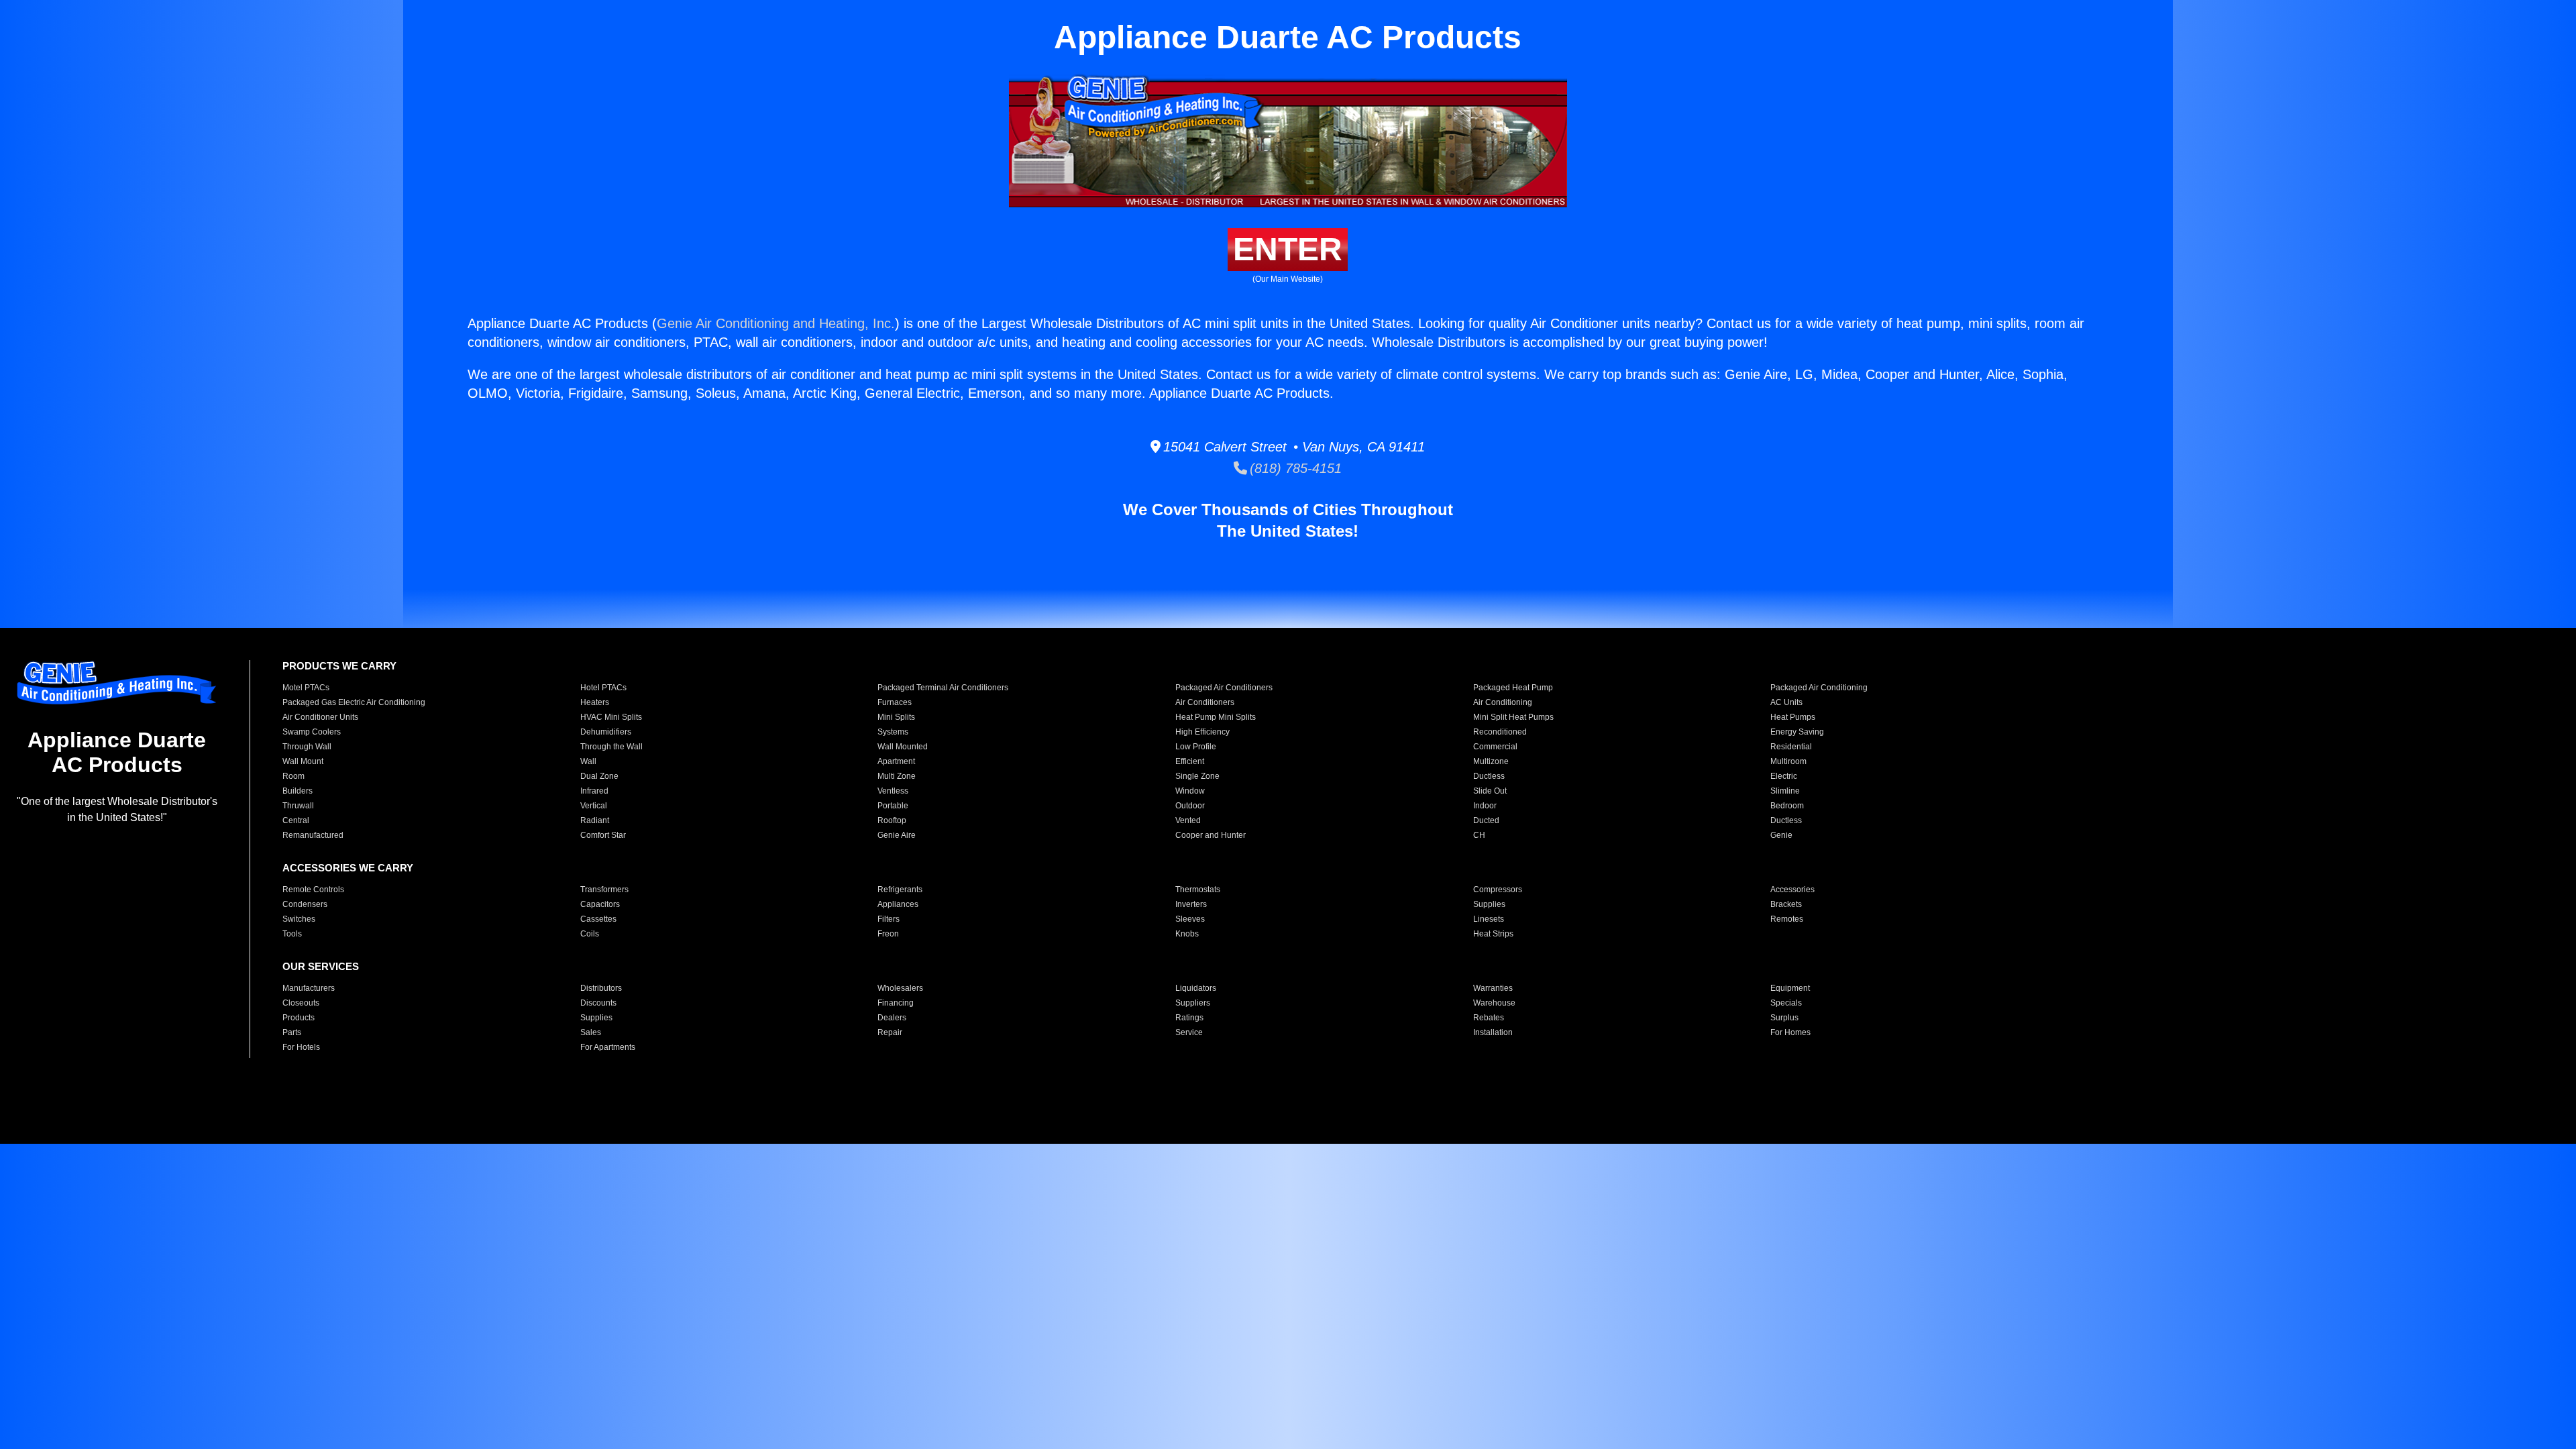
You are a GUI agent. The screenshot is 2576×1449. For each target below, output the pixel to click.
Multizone (1491, 761)
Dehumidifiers (606, 732)
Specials (1786, 1003)
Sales (591, 1032)
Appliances (898, 904)
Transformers (604, 890)
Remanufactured (313, 835)
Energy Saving (1797, 732)
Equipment (1790, 988)
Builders (298, 791)
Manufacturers (309, 988)
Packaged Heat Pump (1513, 688)
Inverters (1191, 904)
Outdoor (1190, 806)
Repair (890, 1032)
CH (1479, 835)
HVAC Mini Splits (611, 717)
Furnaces (895, 702)
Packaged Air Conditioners (1224, 688)
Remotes (1787, 919)
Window (1190, 791)
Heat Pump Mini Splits (1216, 717)
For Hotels (301, 1047)
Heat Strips (1493, 934)
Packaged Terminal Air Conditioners (943, 688)
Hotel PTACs (603, 688)
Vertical (594, 806)
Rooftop (892, 820)
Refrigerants (900, 890)
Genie (1781, 835)
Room (293, 776)
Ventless (893, 791)
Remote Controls (313, 890)
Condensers (305, 904)
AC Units (1786, 702)
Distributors (601, 988)
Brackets (1786, 904)
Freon (888, 934)
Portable (893, 806)
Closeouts (301, 1003)
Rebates (1489, 1018)
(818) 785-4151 (1294, 468)
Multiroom (1788, 761)
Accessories (1792, 890)
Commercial (1495, 747)
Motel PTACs (306, 688)
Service (1189, 1032)
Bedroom (1787, 806)
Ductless (1489, 776)
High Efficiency (1202, 732)
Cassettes (598, 919)
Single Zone (1197, 776)
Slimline (1785, 791)
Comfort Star (603, 835)
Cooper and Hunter (1211, 835)
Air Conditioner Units (320, 717)
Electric (1784, 776)
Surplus (1784, 1018)
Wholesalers (900, 988)
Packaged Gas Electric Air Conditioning (354, 702)
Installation (1493, 1032)
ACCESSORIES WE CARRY (348, 868)
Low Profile (1196, 747)
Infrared (594, 791)
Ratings (1189, 1018)
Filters (889, 919)
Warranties (1493, 988)
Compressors (1498, 890)
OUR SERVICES (321, 966)
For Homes (1790, 1032)
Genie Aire (897, 835)
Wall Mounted (903, 747)
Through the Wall (611, 747)
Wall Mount (303, 761)
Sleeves (1190, 919)
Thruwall (298, 806)
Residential (1791, 747)
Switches (299, 919)
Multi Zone (897, 776)
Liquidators (1196, 988)
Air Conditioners (1205, 702)
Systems (893, 732)
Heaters (595, 702)
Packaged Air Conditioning (1819, 688)
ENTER (1288, 249)
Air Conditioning (1503, 702)
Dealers (892, 1018)
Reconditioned (1500, 732)
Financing (896, 1003)
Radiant (595, 820)
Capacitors (600, 904)
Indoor (1485, 806)
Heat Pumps (1793, 717)
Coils (590, 934)
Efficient (1190, 761)
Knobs (1187, 934)
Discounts (598, 1003)
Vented (1188, 820)
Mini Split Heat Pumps (1513, 717)
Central (296, 820)
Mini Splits (896, 717)
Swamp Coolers (312, 732)
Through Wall (307, 747)
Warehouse (1494, 1003)
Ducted (1486, 820)
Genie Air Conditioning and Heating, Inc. (776, 323)
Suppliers (1193, 1003)
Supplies (1489, 904)
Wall (588, 761)
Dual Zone (599, 776)
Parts (292, 1032)
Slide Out (1490, 791)
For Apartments (608, 1047)
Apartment (896, 761)
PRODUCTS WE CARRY (339, 666)
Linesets (1489, 919)
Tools (292, 934)
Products (299, 1018)
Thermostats (1198, 890)
